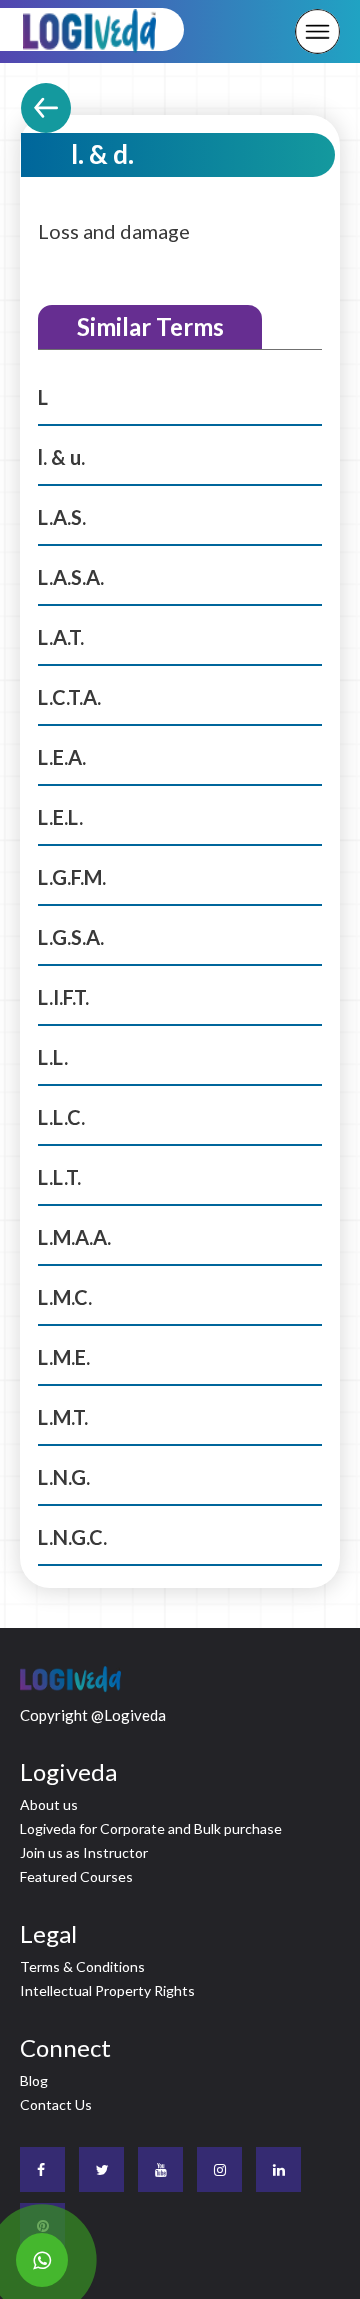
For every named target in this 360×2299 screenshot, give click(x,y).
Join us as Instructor (84, 1852)
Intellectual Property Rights (107, 1990)
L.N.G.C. (72, 1537)
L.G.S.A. (71, 937)
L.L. (53, 1057)
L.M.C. (65, 1297)
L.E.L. (60, 817)
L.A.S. (62, 517)
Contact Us (56, 2104)
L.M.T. (63, 1417)
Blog (34, 2080)
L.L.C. (61, 1117)
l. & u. (61, 457)
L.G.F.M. (72, 877)
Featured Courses (76, 1876)
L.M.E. (64, 1357)
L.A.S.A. (71, 577)
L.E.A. (62, 757)
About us (49, 1804)
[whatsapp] (42, 2260)
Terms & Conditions (82, 1966)
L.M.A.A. (74, 1237)
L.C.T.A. (69, 697)
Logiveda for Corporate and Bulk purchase (151, 1828)
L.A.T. (61, 637)
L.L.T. (59, 1177)
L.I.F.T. (63, 997)
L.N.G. (64, 1477)
